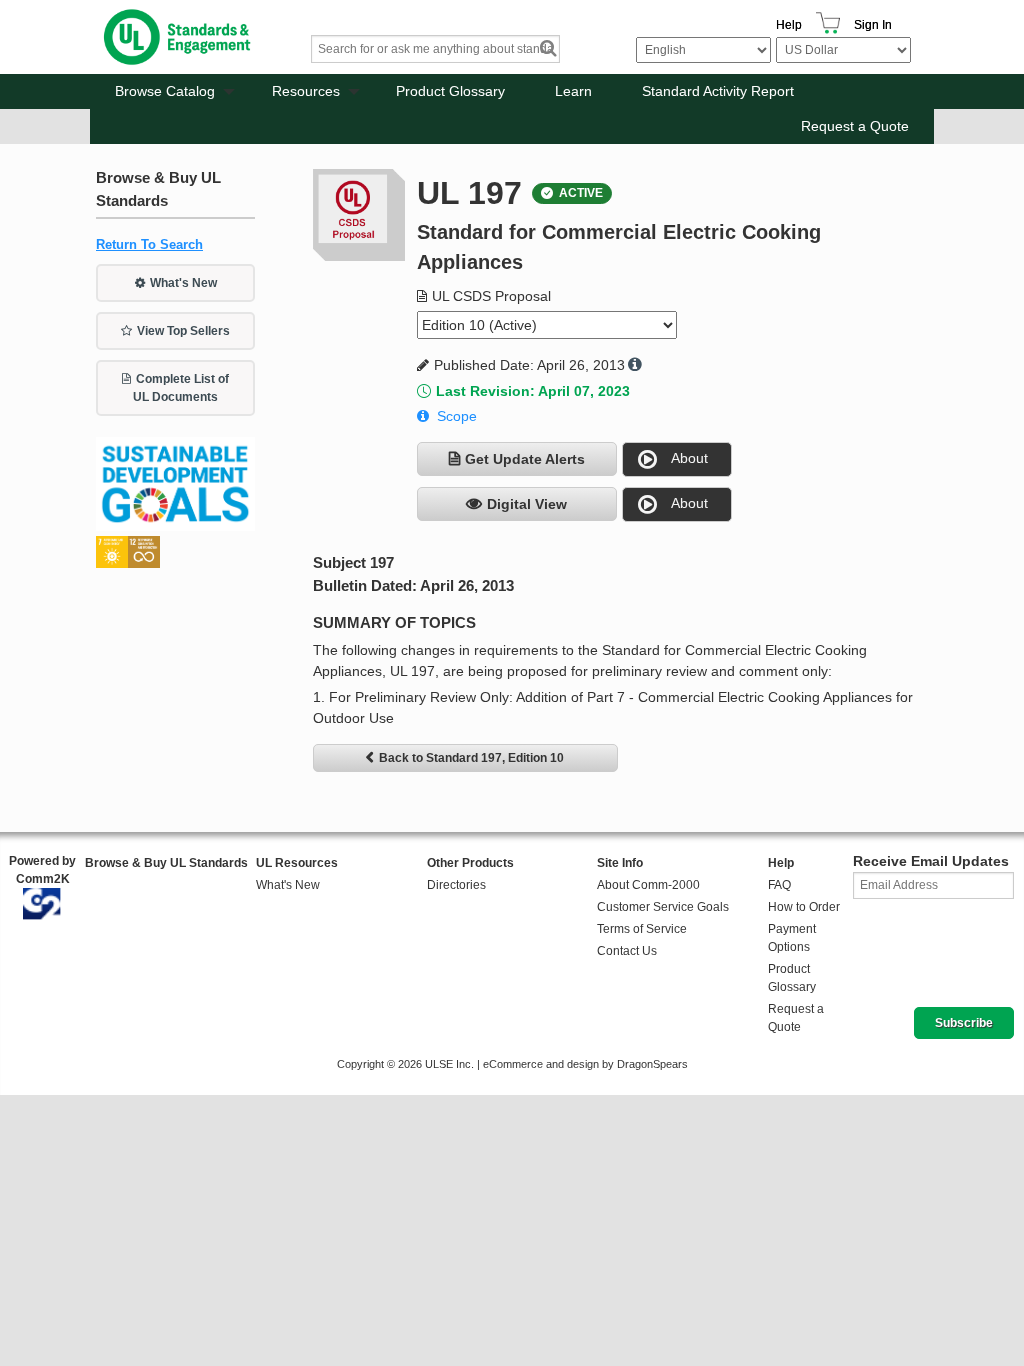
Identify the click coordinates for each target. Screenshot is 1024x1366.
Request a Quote (855, 126)
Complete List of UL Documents (181, 388)
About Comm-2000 (648, 885)
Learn (573, 91)
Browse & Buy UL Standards (166, 863)
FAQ (779, 885)
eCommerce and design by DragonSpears (585, 1064)
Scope (457, 416)
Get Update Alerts (525, 459)
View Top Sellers (183, 331)
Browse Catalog (165, 91)
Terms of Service (642, 929)
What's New (183, 283)
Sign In (873, 25)
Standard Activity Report (718, 91)
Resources (306, 91)
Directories (456, 885)
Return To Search (149, 244)
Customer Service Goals (663, 907)
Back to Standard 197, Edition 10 (471, 758)
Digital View (527, 504)
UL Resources (297, 863)
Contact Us (627, 951)
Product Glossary (450, 91)
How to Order (804, 907)
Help (789, 25)
